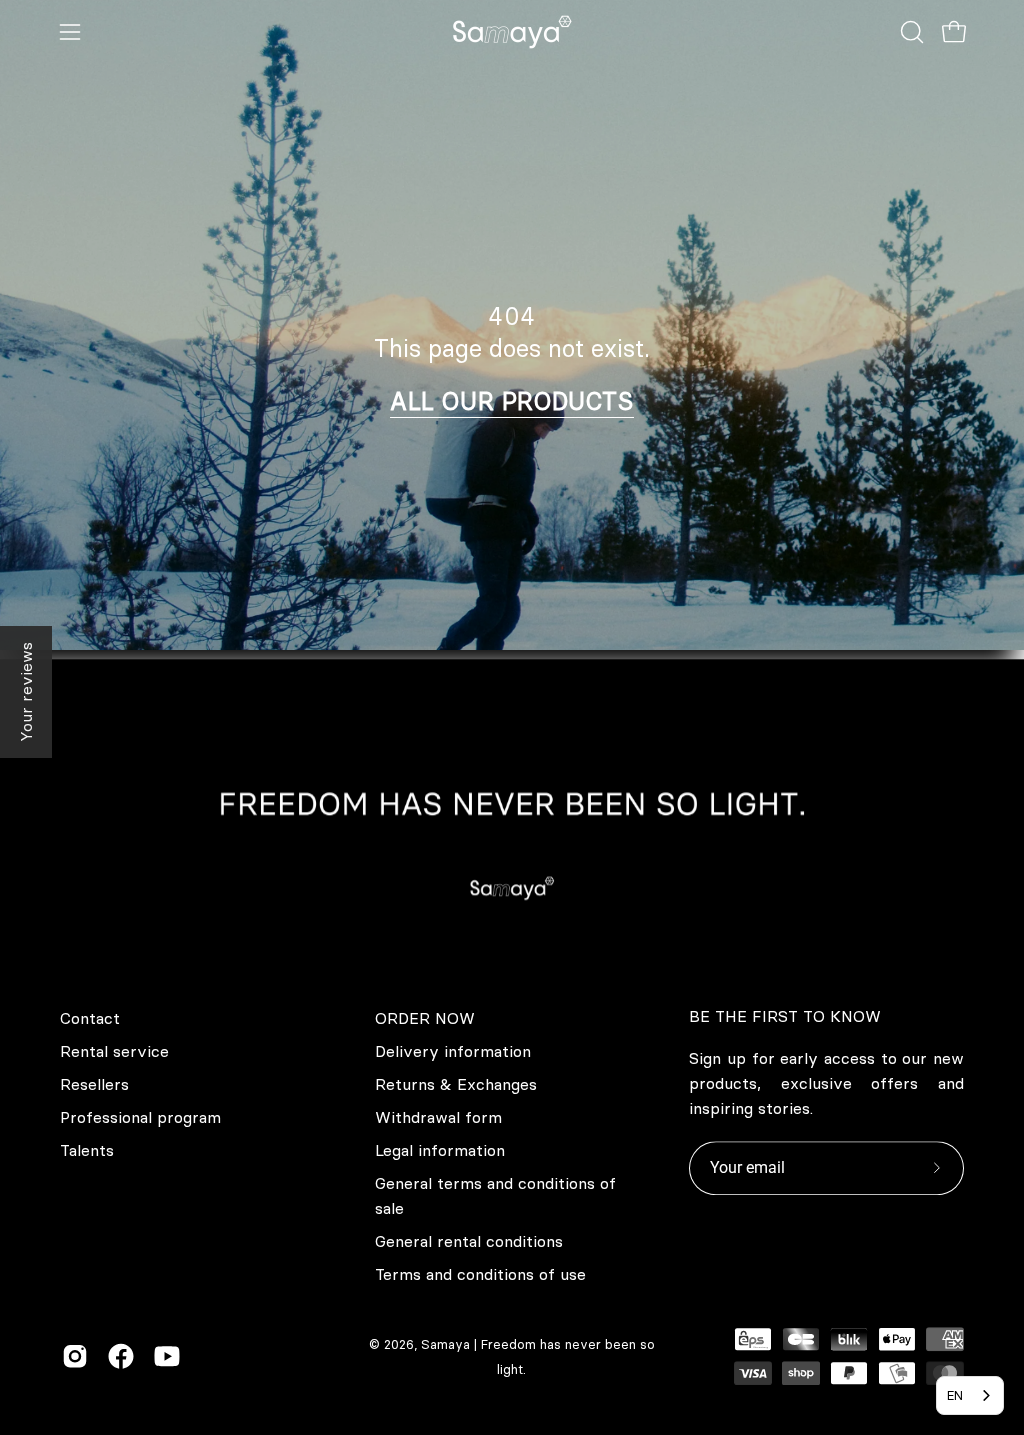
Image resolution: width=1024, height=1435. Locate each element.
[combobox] (970, 1395)
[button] (910, 32)
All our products (512, 401)
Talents (87, 1150)
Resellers (94, 1084)
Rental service (114, 1051)
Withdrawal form (438, 1117)
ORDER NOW (425, 1018)
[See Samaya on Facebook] (121, 1356)
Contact (90, 1018)
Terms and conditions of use (480, 1274)
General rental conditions (469, 1241)
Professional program (140, 1117)
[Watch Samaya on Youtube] (167, 1356)
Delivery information (453, 1051)
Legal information (440, 1150)
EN (955, 1395)
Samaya (445, 1344)
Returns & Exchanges (456, 1084)
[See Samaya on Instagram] (75, 1356)
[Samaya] (512, 32)
